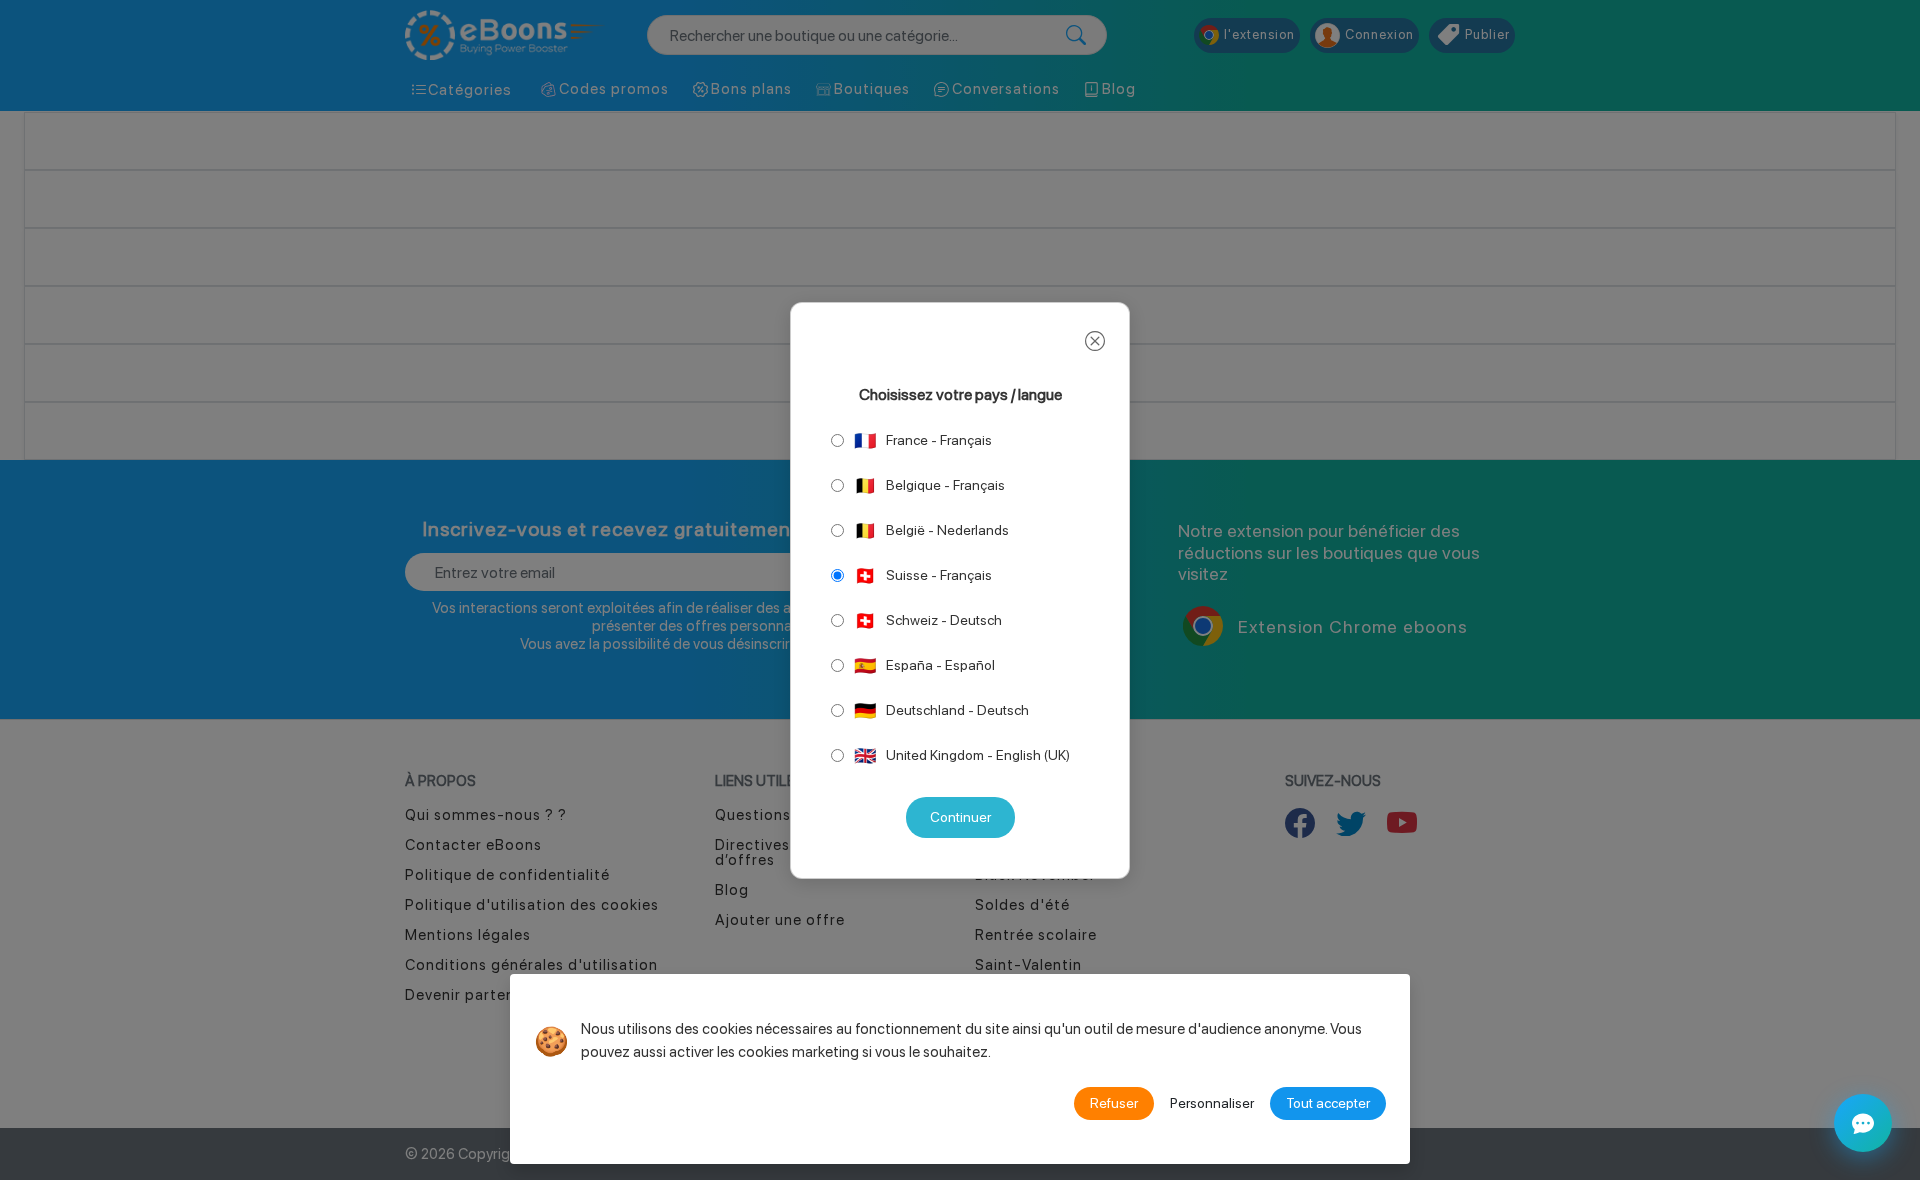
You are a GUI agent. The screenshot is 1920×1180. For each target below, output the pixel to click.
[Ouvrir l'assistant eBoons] (1863, 1123)
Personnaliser (1212, 1103)
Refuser (1114, 1103)
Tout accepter (1328, 1103)
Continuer (960, 817)
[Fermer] (1095, 342)
